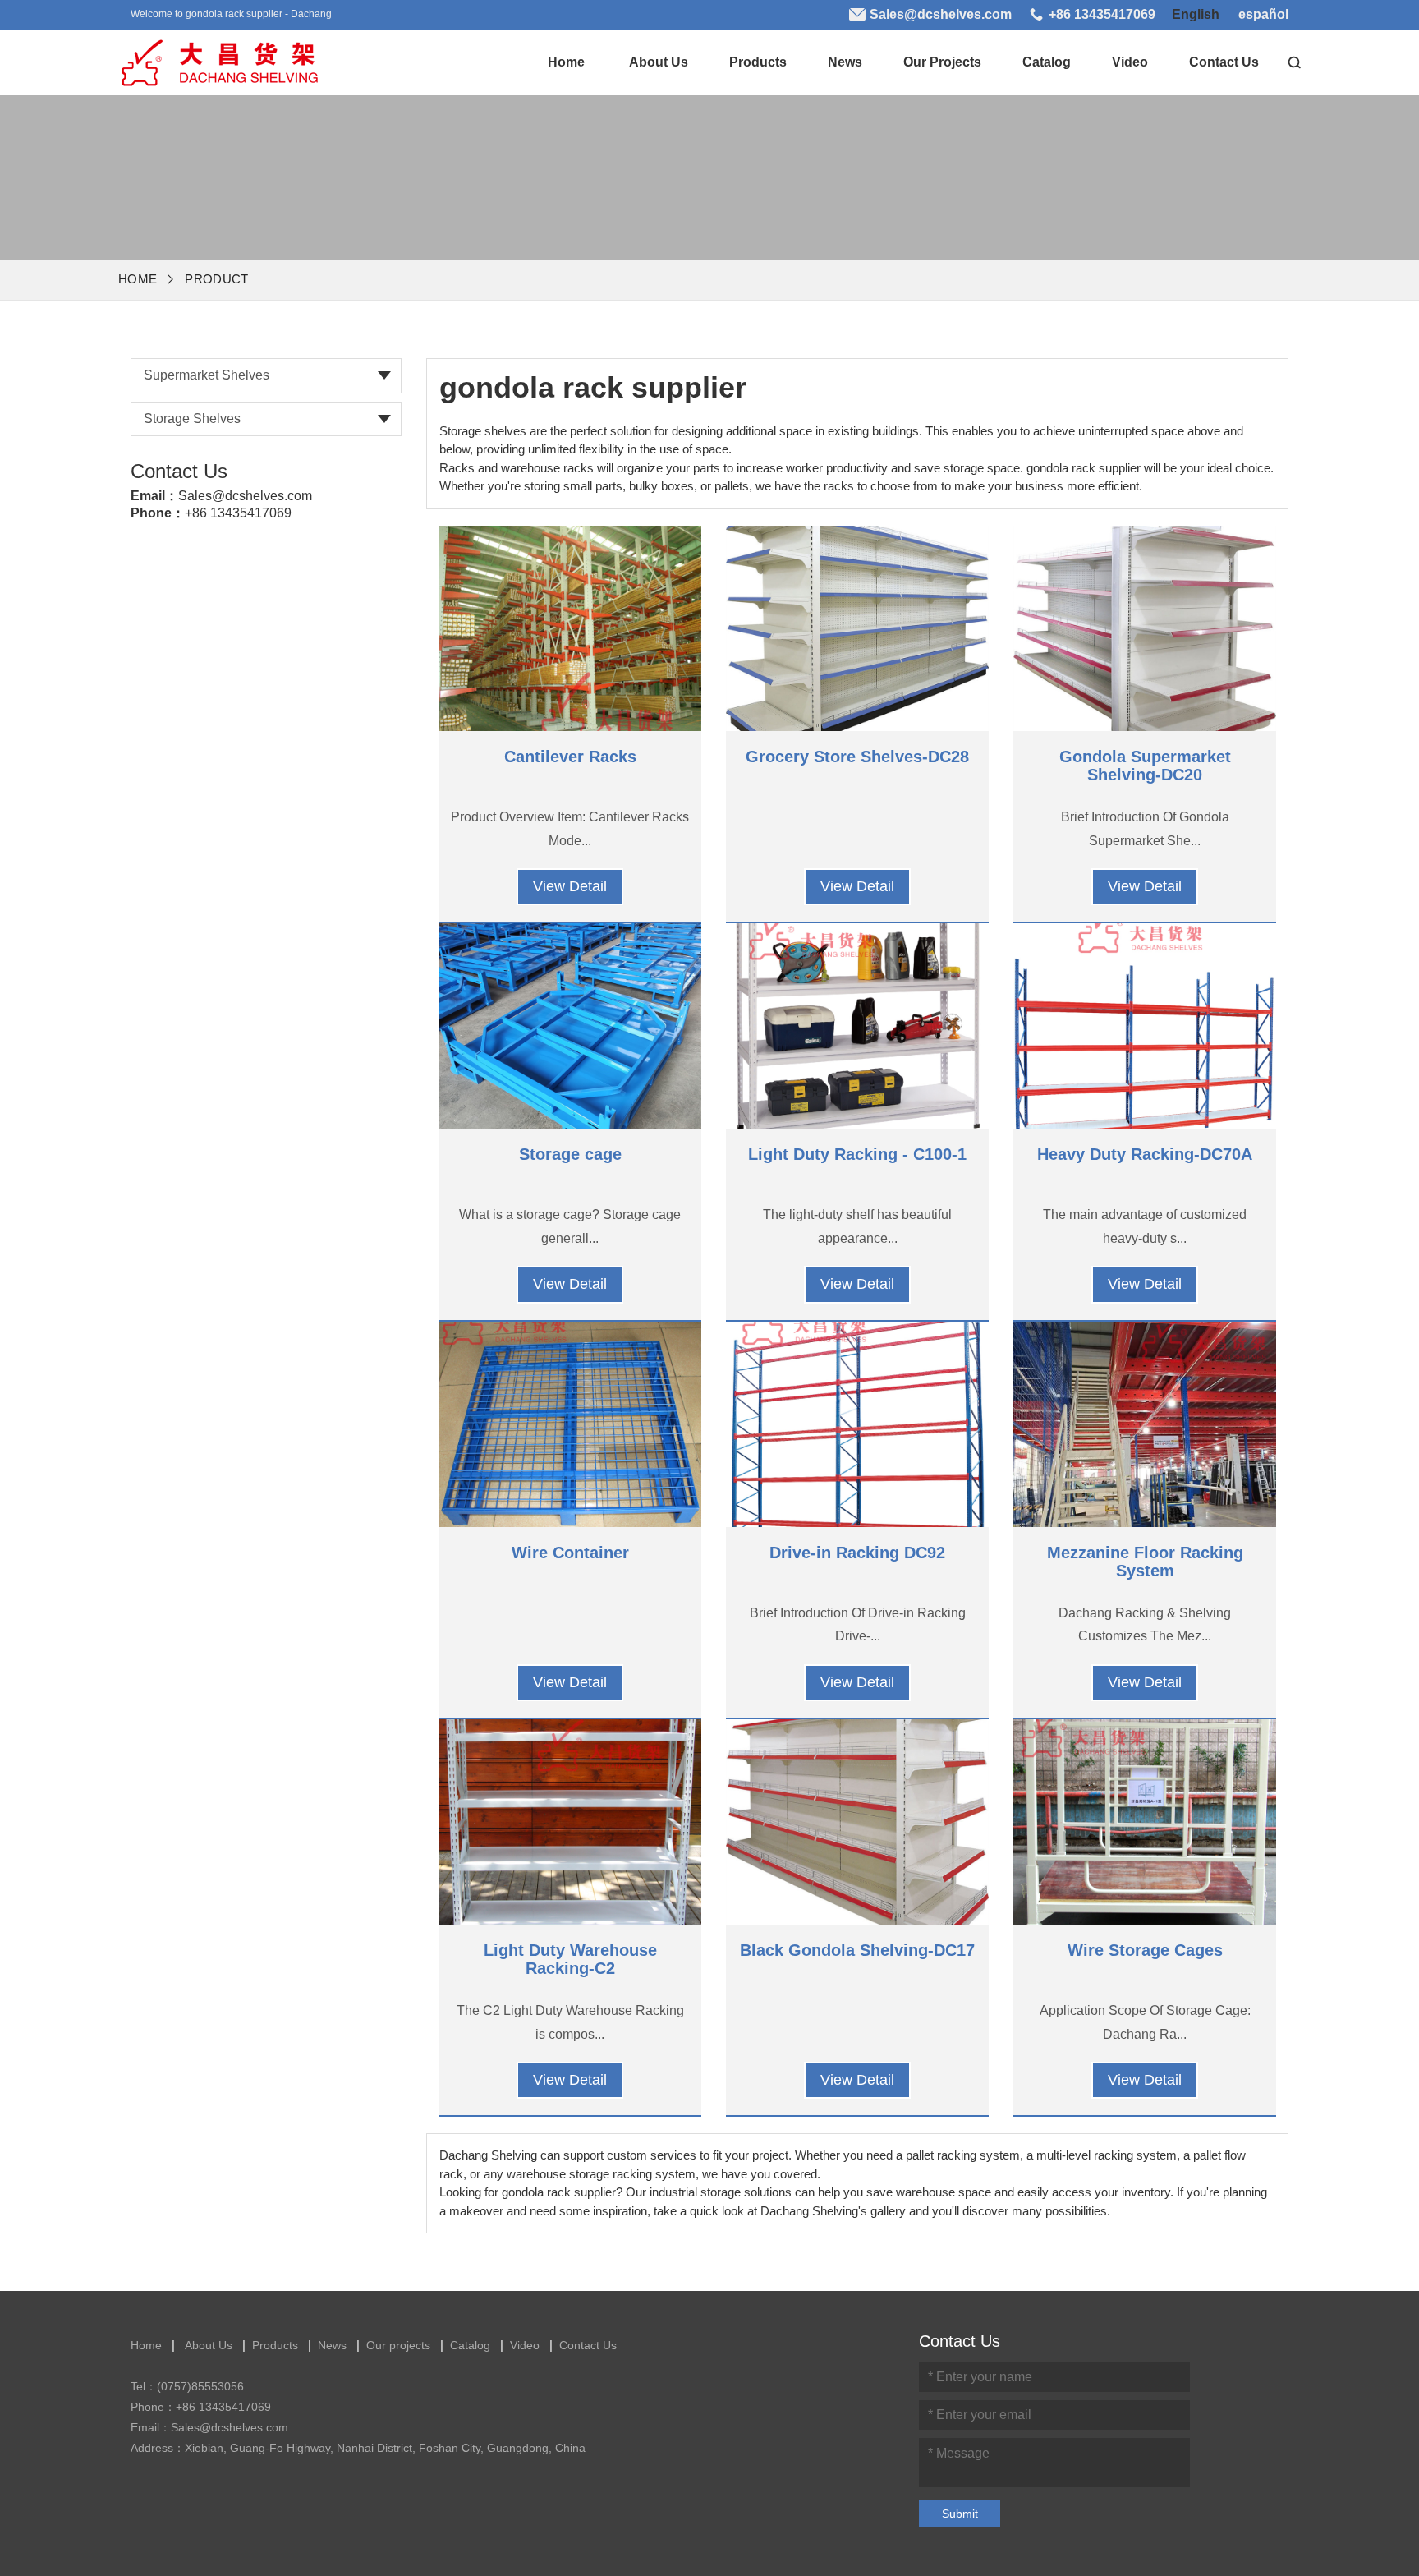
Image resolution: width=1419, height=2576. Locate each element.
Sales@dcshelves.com (245, 496)
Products (758, 62)
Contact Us (1224, 62)
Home (566, 62)
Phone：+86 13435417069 (201, 2407)
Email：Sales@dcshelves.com (209, 2427)
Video (1130, 62)
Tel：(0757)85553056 (187, 2386)
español (1263, 14)
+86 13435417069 (238, 513)
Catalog (1047, 62)
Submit (960, 2514)
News (845, 62)
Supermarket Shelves (207, 375)
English (1196, 14)
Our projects (942, 62)
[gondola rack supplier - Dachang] (218, 58)
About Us (659, 62)
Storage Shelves (192, 419)
